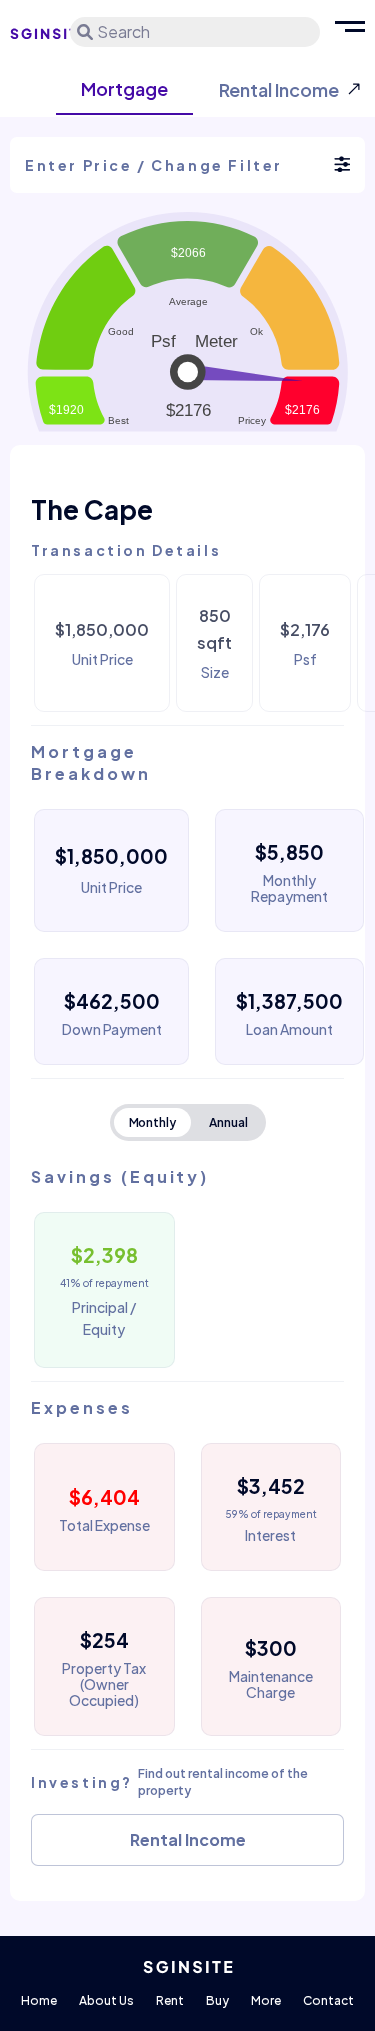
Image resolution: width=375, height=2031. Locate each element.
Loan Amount (289, 1029)
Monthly (153, 1122)
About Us (106, 2000)
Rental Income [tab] (279, 89)
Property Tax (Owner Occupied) (104, 1684)
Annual (228, 1122)
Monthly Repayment (289, 888)
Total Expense (104, 1525)
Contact (328, 2000)
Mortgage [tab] (124, 88)
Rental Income (188, 1839)
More (266, 2000)
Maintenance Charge (271, 1684)
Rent (170, 2000)
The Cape (92, 509)
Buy (217, 2000)
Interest (270, 1535)
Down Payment (112, 1029)
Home (39, 2000)
